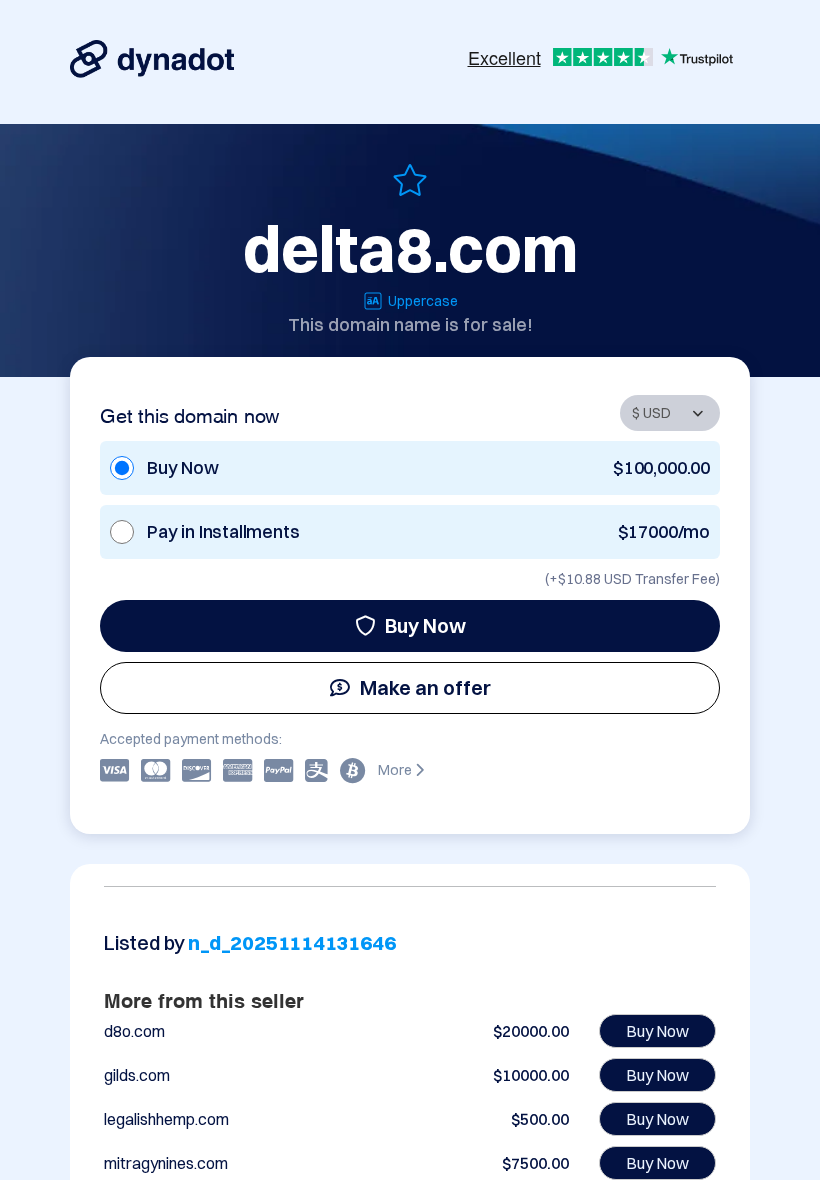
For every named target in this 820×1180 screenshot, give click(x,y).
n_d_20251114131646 (291, 942)
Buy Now (425, 625)
